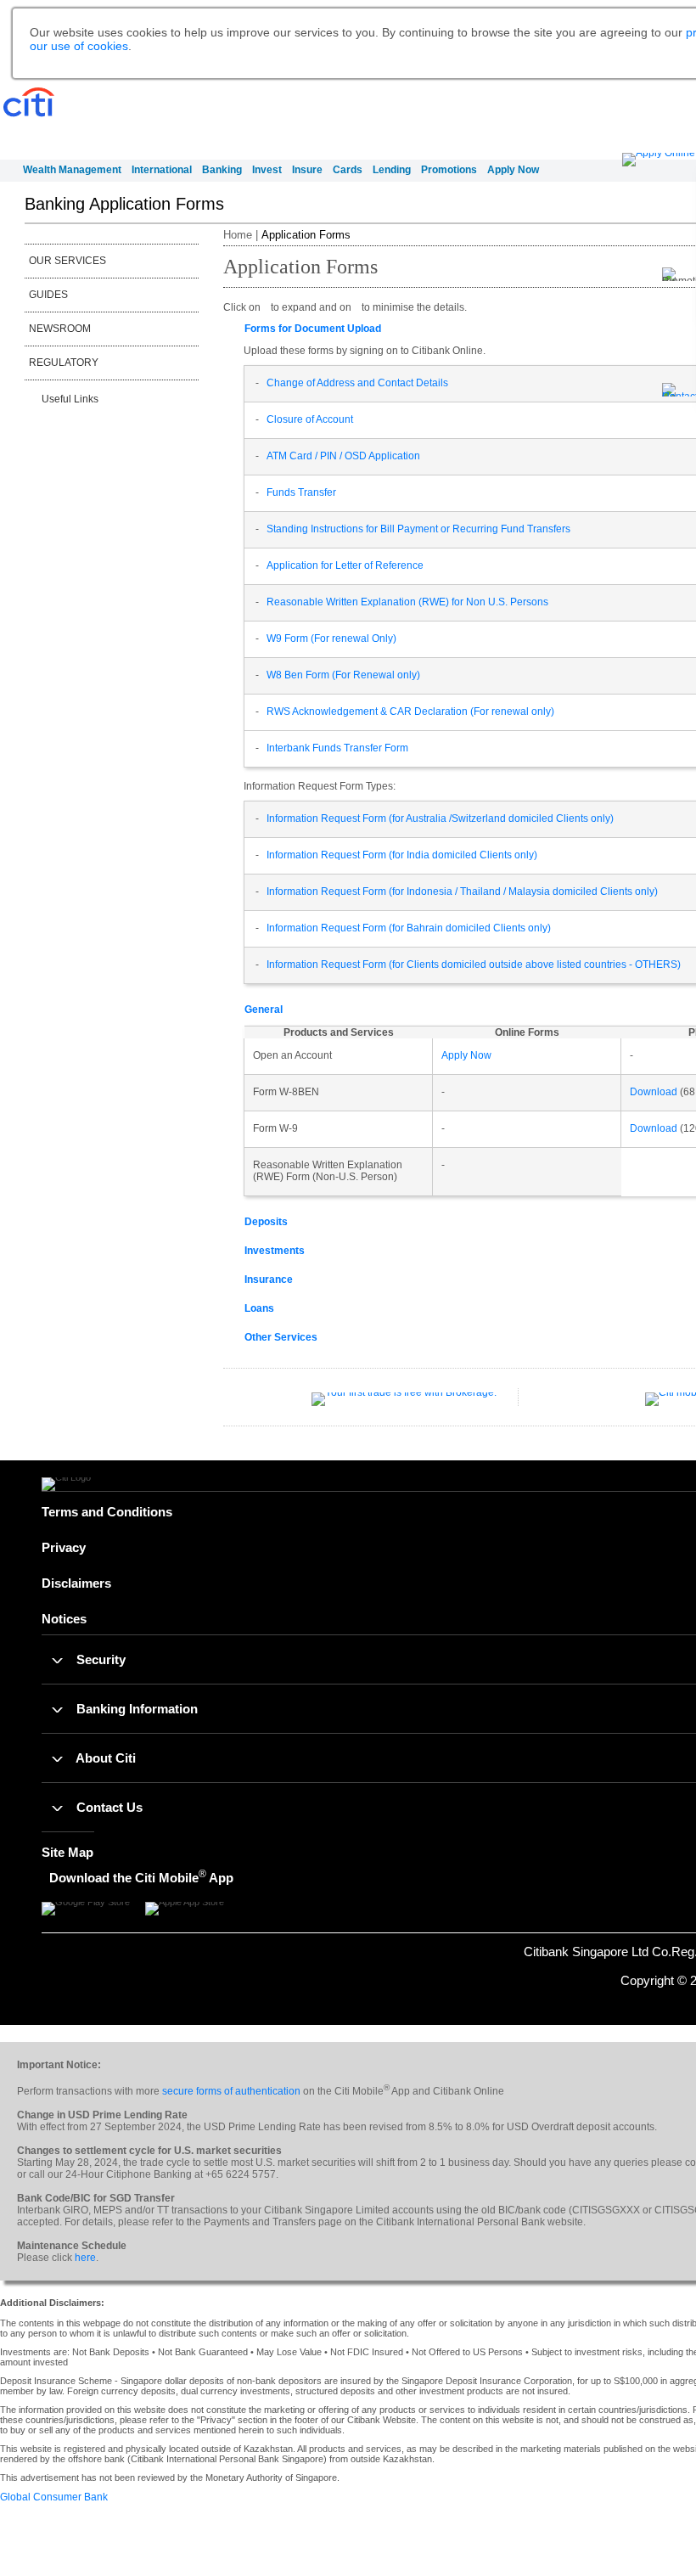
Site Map (67, 1852)
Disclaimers (76, 1583)
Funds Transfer (301, 492)
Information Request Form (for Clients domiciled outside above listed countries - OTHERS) (474, 965)
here (85, 2258)
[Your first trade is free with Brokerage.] (404, 1406)
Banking (222, 170)
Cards (348, 170)
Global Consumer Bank (54, 2497)
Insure (307, 170)
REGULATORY (64, 363)
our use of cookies (79, 46)
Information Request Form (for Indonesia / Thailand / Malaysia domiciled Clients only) (462, 891)
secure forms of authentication (231, 2091)
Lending (392, 170)
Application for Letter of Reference (345, 565)
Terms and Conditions (107, 1512)
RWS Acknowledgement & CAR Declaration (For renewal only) (410, 711)
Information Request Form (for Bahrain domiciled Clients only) (409, 928)
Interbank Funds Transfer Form (337, 748)
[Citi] (29, 103)
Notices (64, 1619)
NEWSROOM (60, 329)
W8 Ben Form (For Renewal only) (343, 675)
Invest (267, 170)
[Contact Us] (679, 391)
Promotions (449, 170)
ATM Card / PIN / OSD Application (343, 456)
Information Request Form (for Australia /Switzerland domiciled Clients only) (440, 818)
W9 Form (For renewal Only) (331, 638)
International (162, 170)
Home (238, 235)
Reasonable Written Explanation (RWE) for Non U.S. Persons (407, 602)
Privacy (64, 1547)
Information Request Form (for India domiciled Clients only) (402, 855)
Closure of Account (310, 419)
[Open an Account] (659, 160)
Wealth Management (72, 170)
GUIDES (48, 295)
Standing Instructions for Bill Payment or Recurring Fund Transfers (418, 529)
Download (654, 1092)
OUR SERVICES (67, 261)
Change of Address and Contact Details (357, 383)
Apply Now (513, 170)
